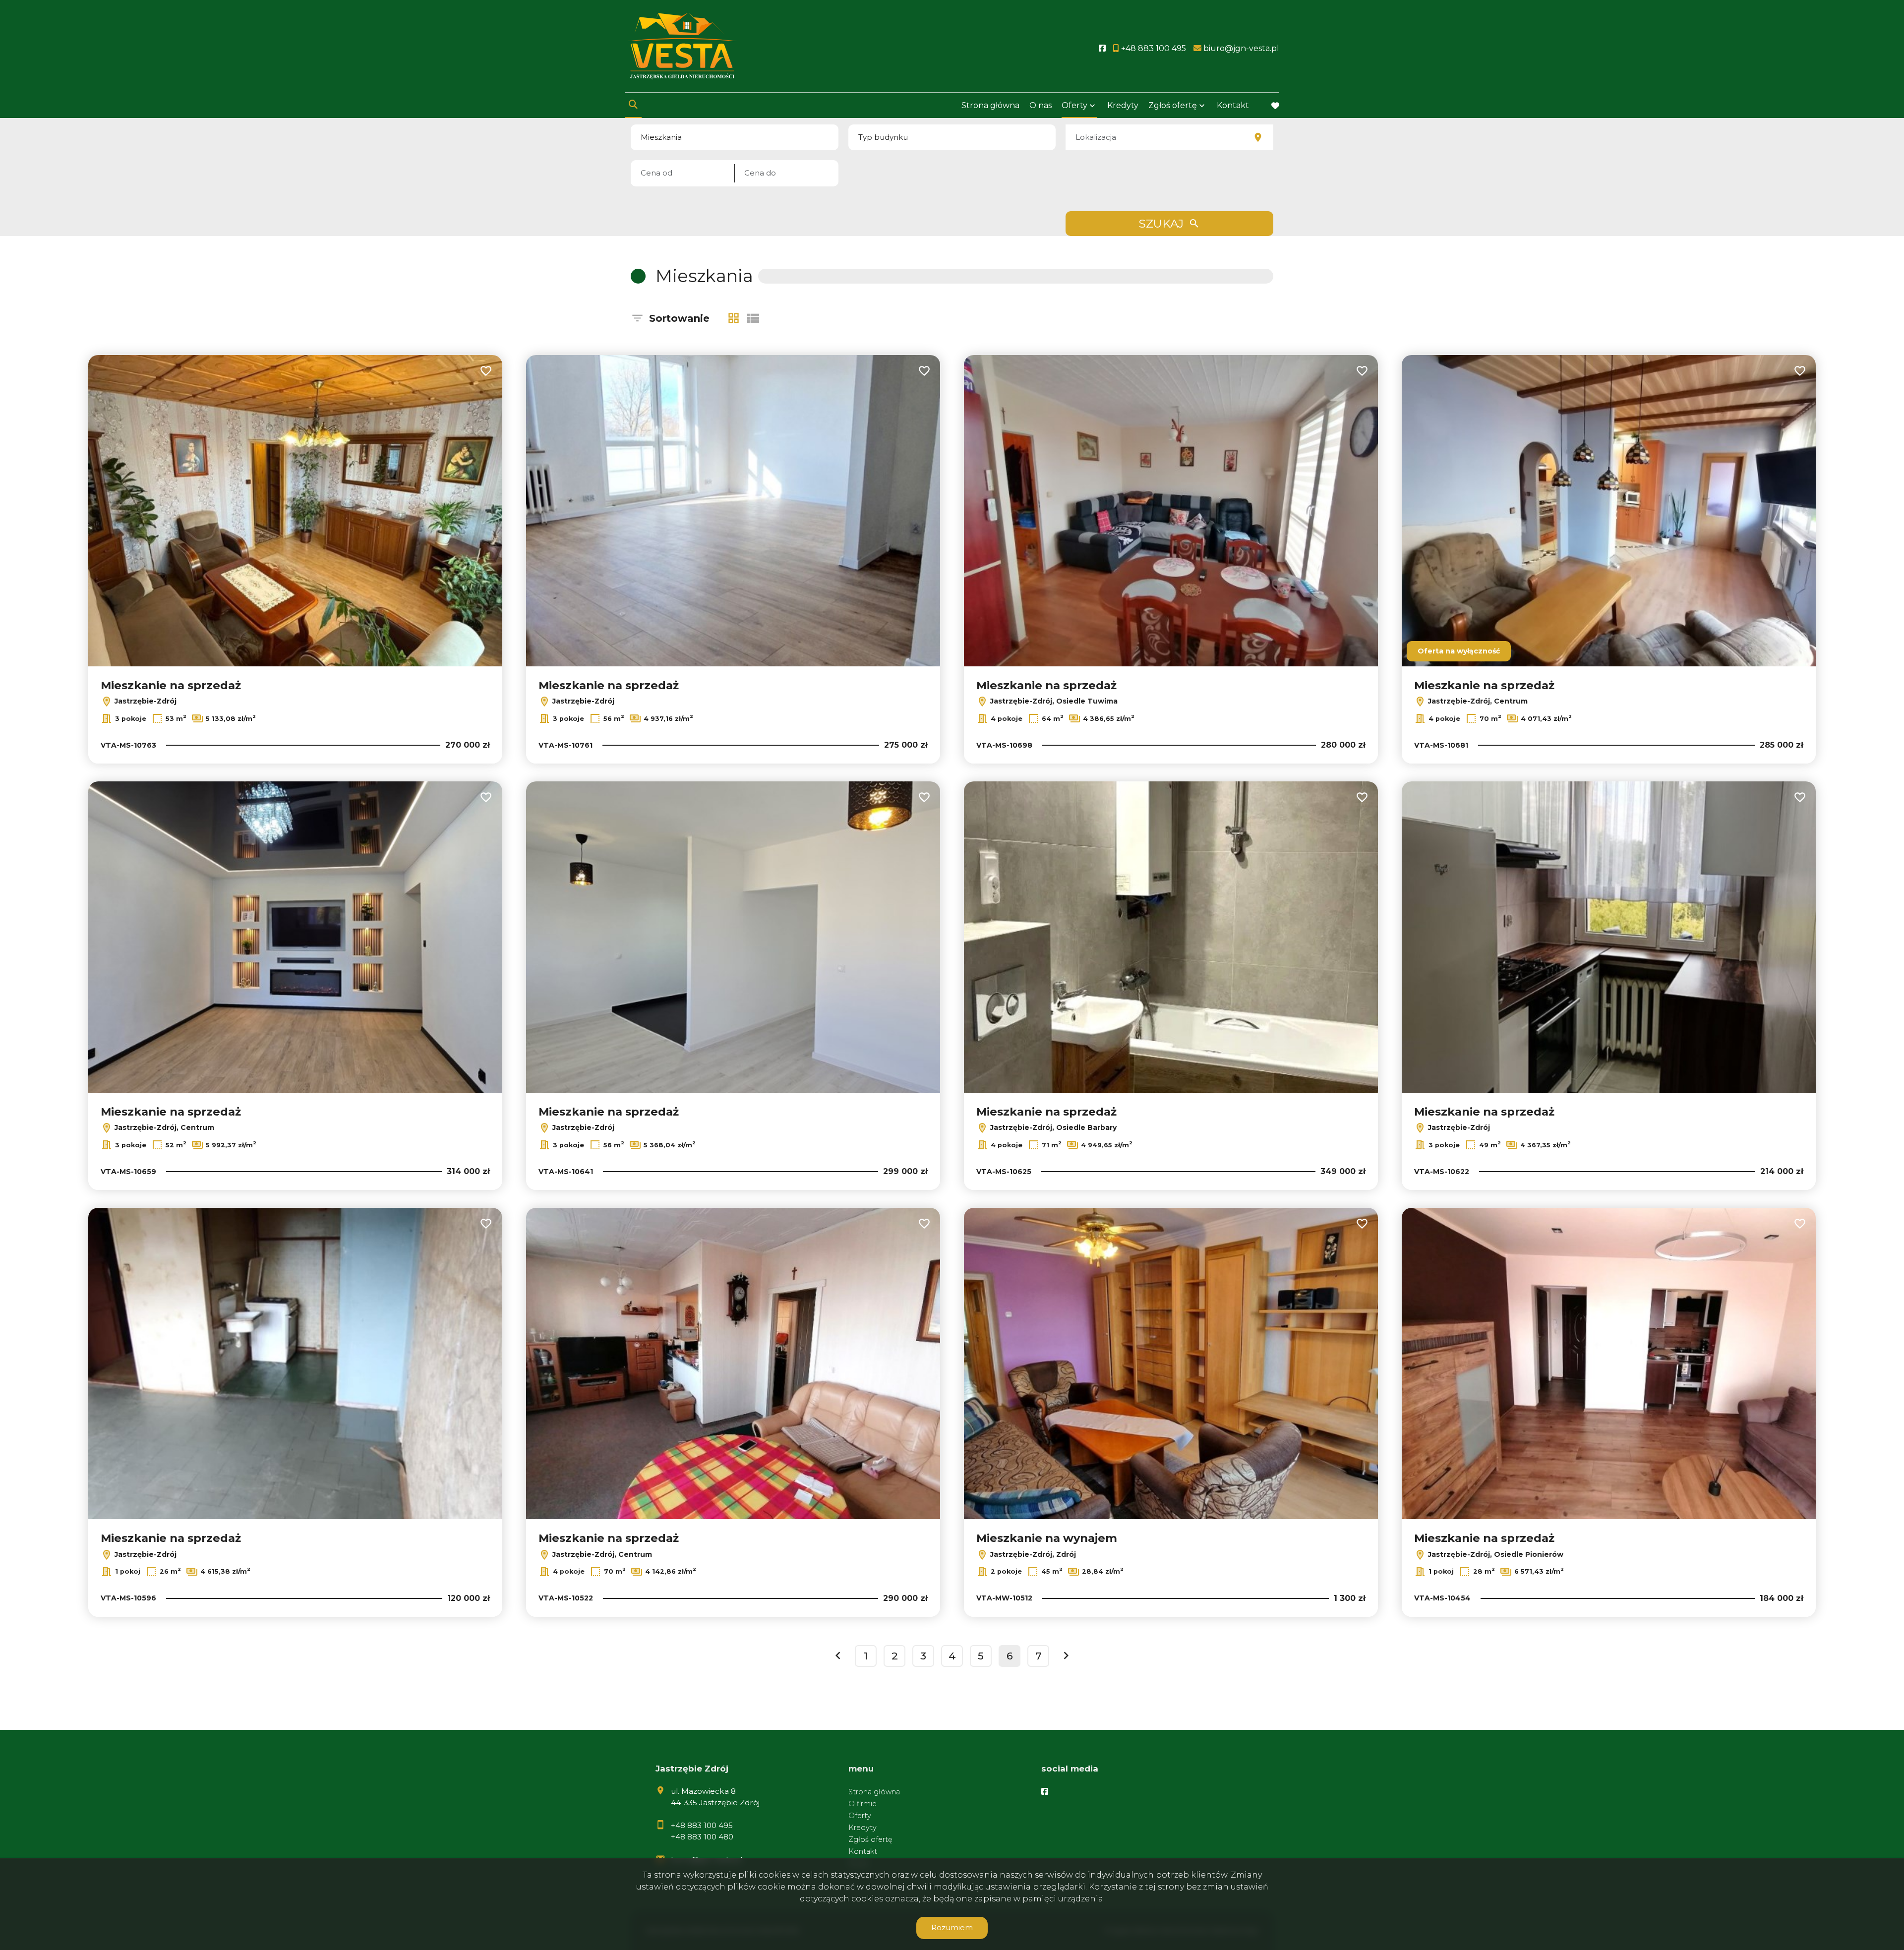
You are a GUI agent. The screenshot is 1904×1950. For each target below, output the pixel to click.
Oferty (1074, 105)
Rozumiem (952, 1927)
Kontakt (1233, 105)
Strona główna (990, 105)
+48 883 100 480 (702, 1837)
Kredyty (1123, 105)
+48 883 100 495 (702, 1825)
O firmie (863, 1804)
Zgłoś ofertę (870, 1839)
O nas (1041, 105)
